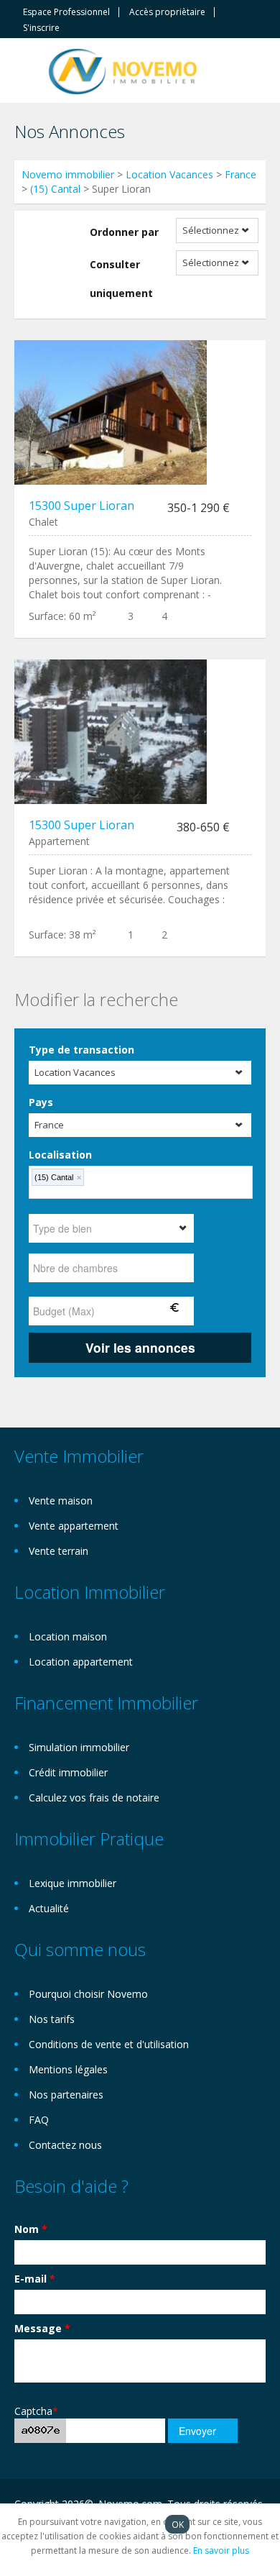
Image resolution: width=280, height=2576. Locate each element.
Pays (41, 1102)
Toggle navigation (27, 72)
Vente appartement (74, 1526)
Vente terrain (59, 1551)
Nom (31, 2229)
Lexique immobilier (73, 1883)
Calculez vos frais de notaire (94, 1798)
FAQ (39, 2120)
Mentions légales (68, 2069)
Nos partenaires (66, 2095)
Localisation (60, 1155)
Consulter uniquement (121, 279)
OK (178, 2524)
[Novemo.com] (123, 70)
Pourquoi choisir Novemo (88, 1994)
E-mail (35, 2279)
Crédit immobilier (68, 1772)
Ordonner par (124, 232)
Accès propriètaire (167, 12)
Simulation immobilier (79, 1747)
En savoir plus (221, 2550)
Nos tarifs (52, 2019)
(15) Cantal (55, 189)
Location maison (68, 1636)
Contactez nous (65, 2145)
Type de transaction (81, 1050)
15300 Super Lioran (81, 506)
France (241, 174)
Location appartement (81, 1662)
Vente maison (61, 1501)
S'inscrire (41, 28)
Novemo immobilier (68, 174)
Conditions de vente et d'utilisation (109, 2044)
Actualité (49, 1908)
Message (42, 2328)
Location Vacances (169, 174)
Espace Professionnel (66, 12)
